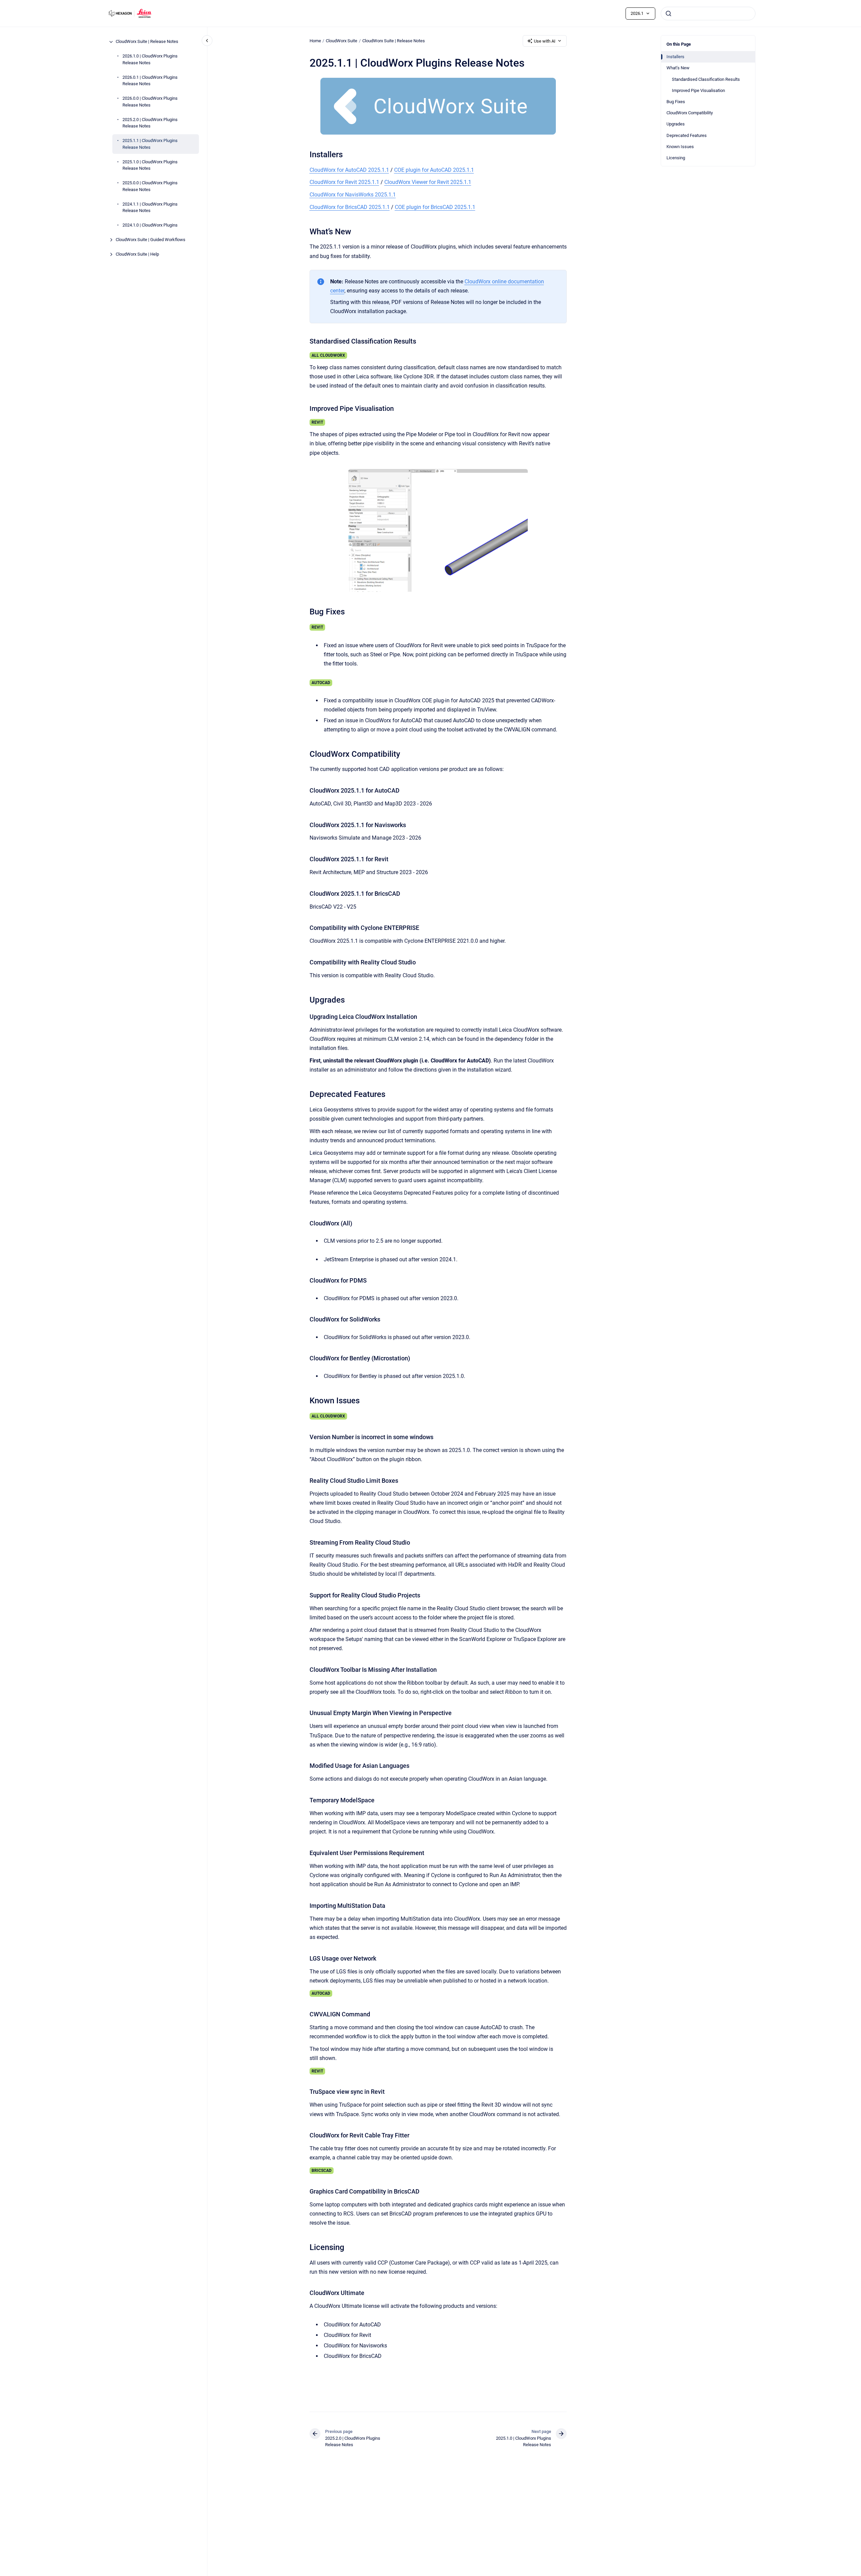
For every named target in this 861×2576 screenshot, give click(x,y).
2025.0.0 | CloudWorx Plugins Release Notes (150, 186)
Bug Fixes (676, 102)
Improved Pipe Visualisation (698, 90)
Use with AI (545, 41)
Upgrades (676, 124)
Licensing (676, 158)
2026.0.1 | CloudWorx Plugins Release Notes (150, 81)
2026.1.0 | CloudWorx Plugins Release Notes (150, 60)
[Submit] (669, 14)
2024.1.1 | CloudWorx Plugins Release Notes (150, 207)
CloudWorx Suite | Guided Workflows (151, 240)
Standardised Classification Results (706, 79)
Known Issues (680, 147)
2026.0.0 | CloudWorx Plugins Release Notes (150, 102)
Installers (675, 57)
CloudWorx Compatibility (690, 113)
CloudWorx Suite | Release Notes (147, 42)
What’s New (678, 68)
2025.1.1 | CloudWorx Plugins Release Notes (150, 144)
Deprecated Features (687, 135)
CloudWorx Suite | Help (137, 254)
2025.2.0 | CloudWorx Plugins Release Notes (150, 123)
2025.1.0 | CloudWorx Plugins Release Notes (150, 165)
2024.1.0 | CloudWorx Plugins (150, 225)
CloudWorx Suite (342, 41)
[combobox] (708, 14)
